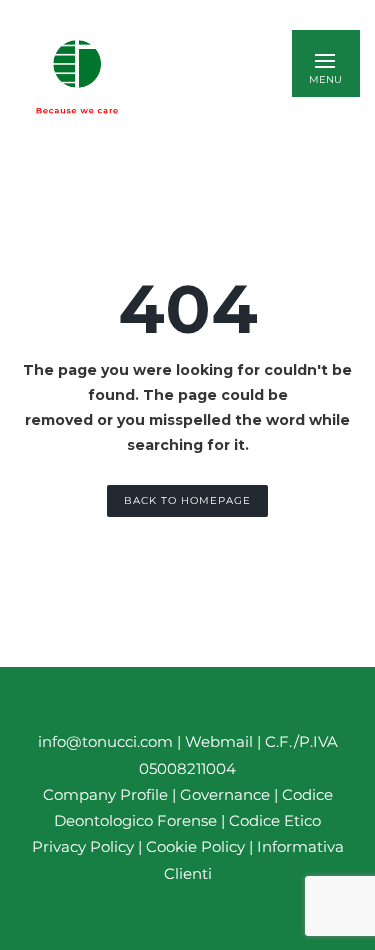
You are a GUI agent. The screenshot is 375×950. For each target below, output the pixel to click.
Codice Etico (275, 820)
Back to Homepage (187, 500)
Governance (227, 794)
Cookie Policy (195, 846)
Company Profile (105, 794)
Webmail (219, 741)
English (200, 76)
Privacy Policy (83, 846)
